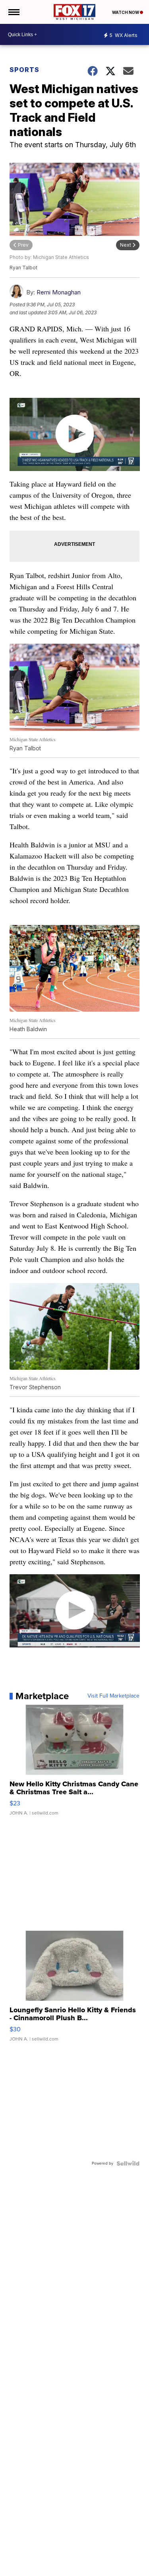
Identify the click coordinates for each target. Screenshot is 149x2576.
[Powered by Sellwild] (128, 2163)
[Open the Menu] (13, 12)
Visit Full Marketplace (113, 1696)
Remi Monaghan (59, 292)
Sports (24, 70)
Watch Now (126, 12)
